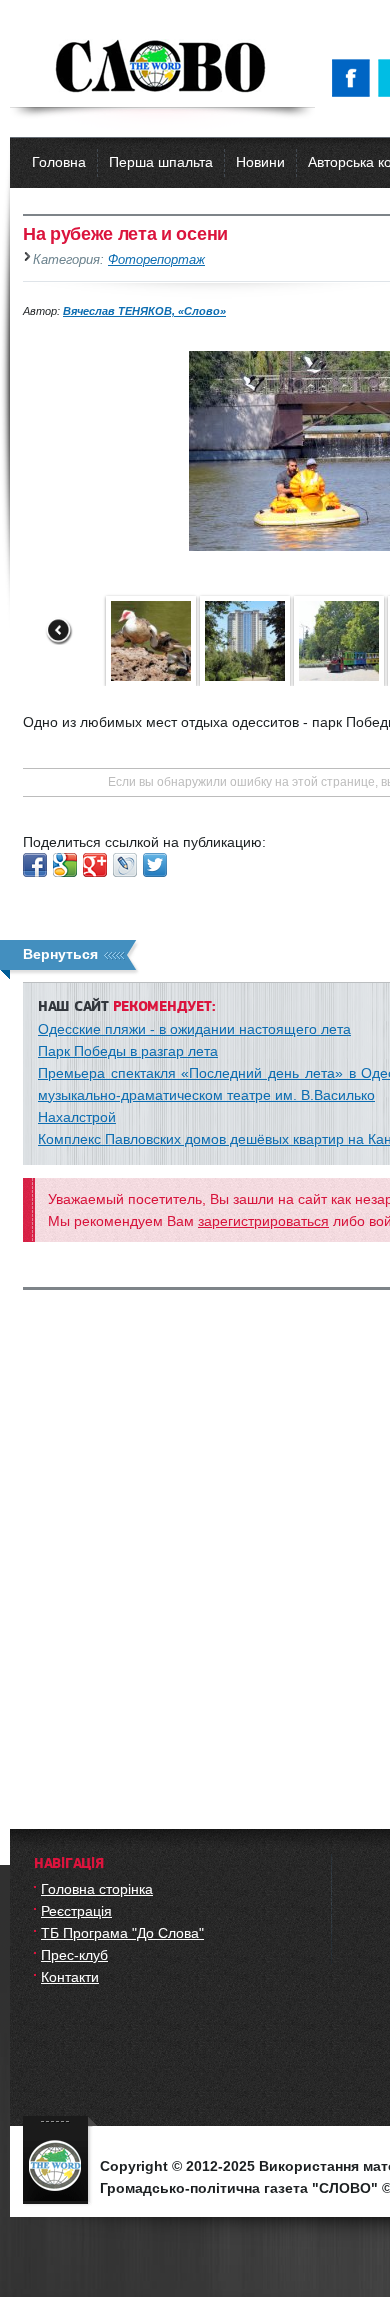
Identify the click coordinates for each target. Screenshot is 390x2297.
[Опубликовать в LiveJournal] (125, 865)
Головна (59, 162)
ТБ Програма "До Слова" (122, 1933)
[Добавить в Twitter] (155, 865)
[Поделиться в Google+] (95, 865)
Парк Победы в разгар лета (128, 1051)
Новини (260, 162)
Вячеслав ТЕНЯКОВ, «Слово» (144, 311)
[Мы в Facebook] (355, 78)
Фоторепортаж (156, 260)
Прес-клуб (74, 1955)
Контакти (70, 1977)
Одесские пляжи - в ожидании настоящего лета (194, 1029)
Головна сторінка (97, 1889)
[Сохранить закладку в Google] (65, 865)
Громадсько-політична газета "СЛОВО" (162, 68)
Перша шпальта (161, 162)
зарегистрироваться (263, 1221)
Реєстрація (76, 1911)
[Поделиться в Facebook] (35, 865)
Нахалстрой (77, 1117)
